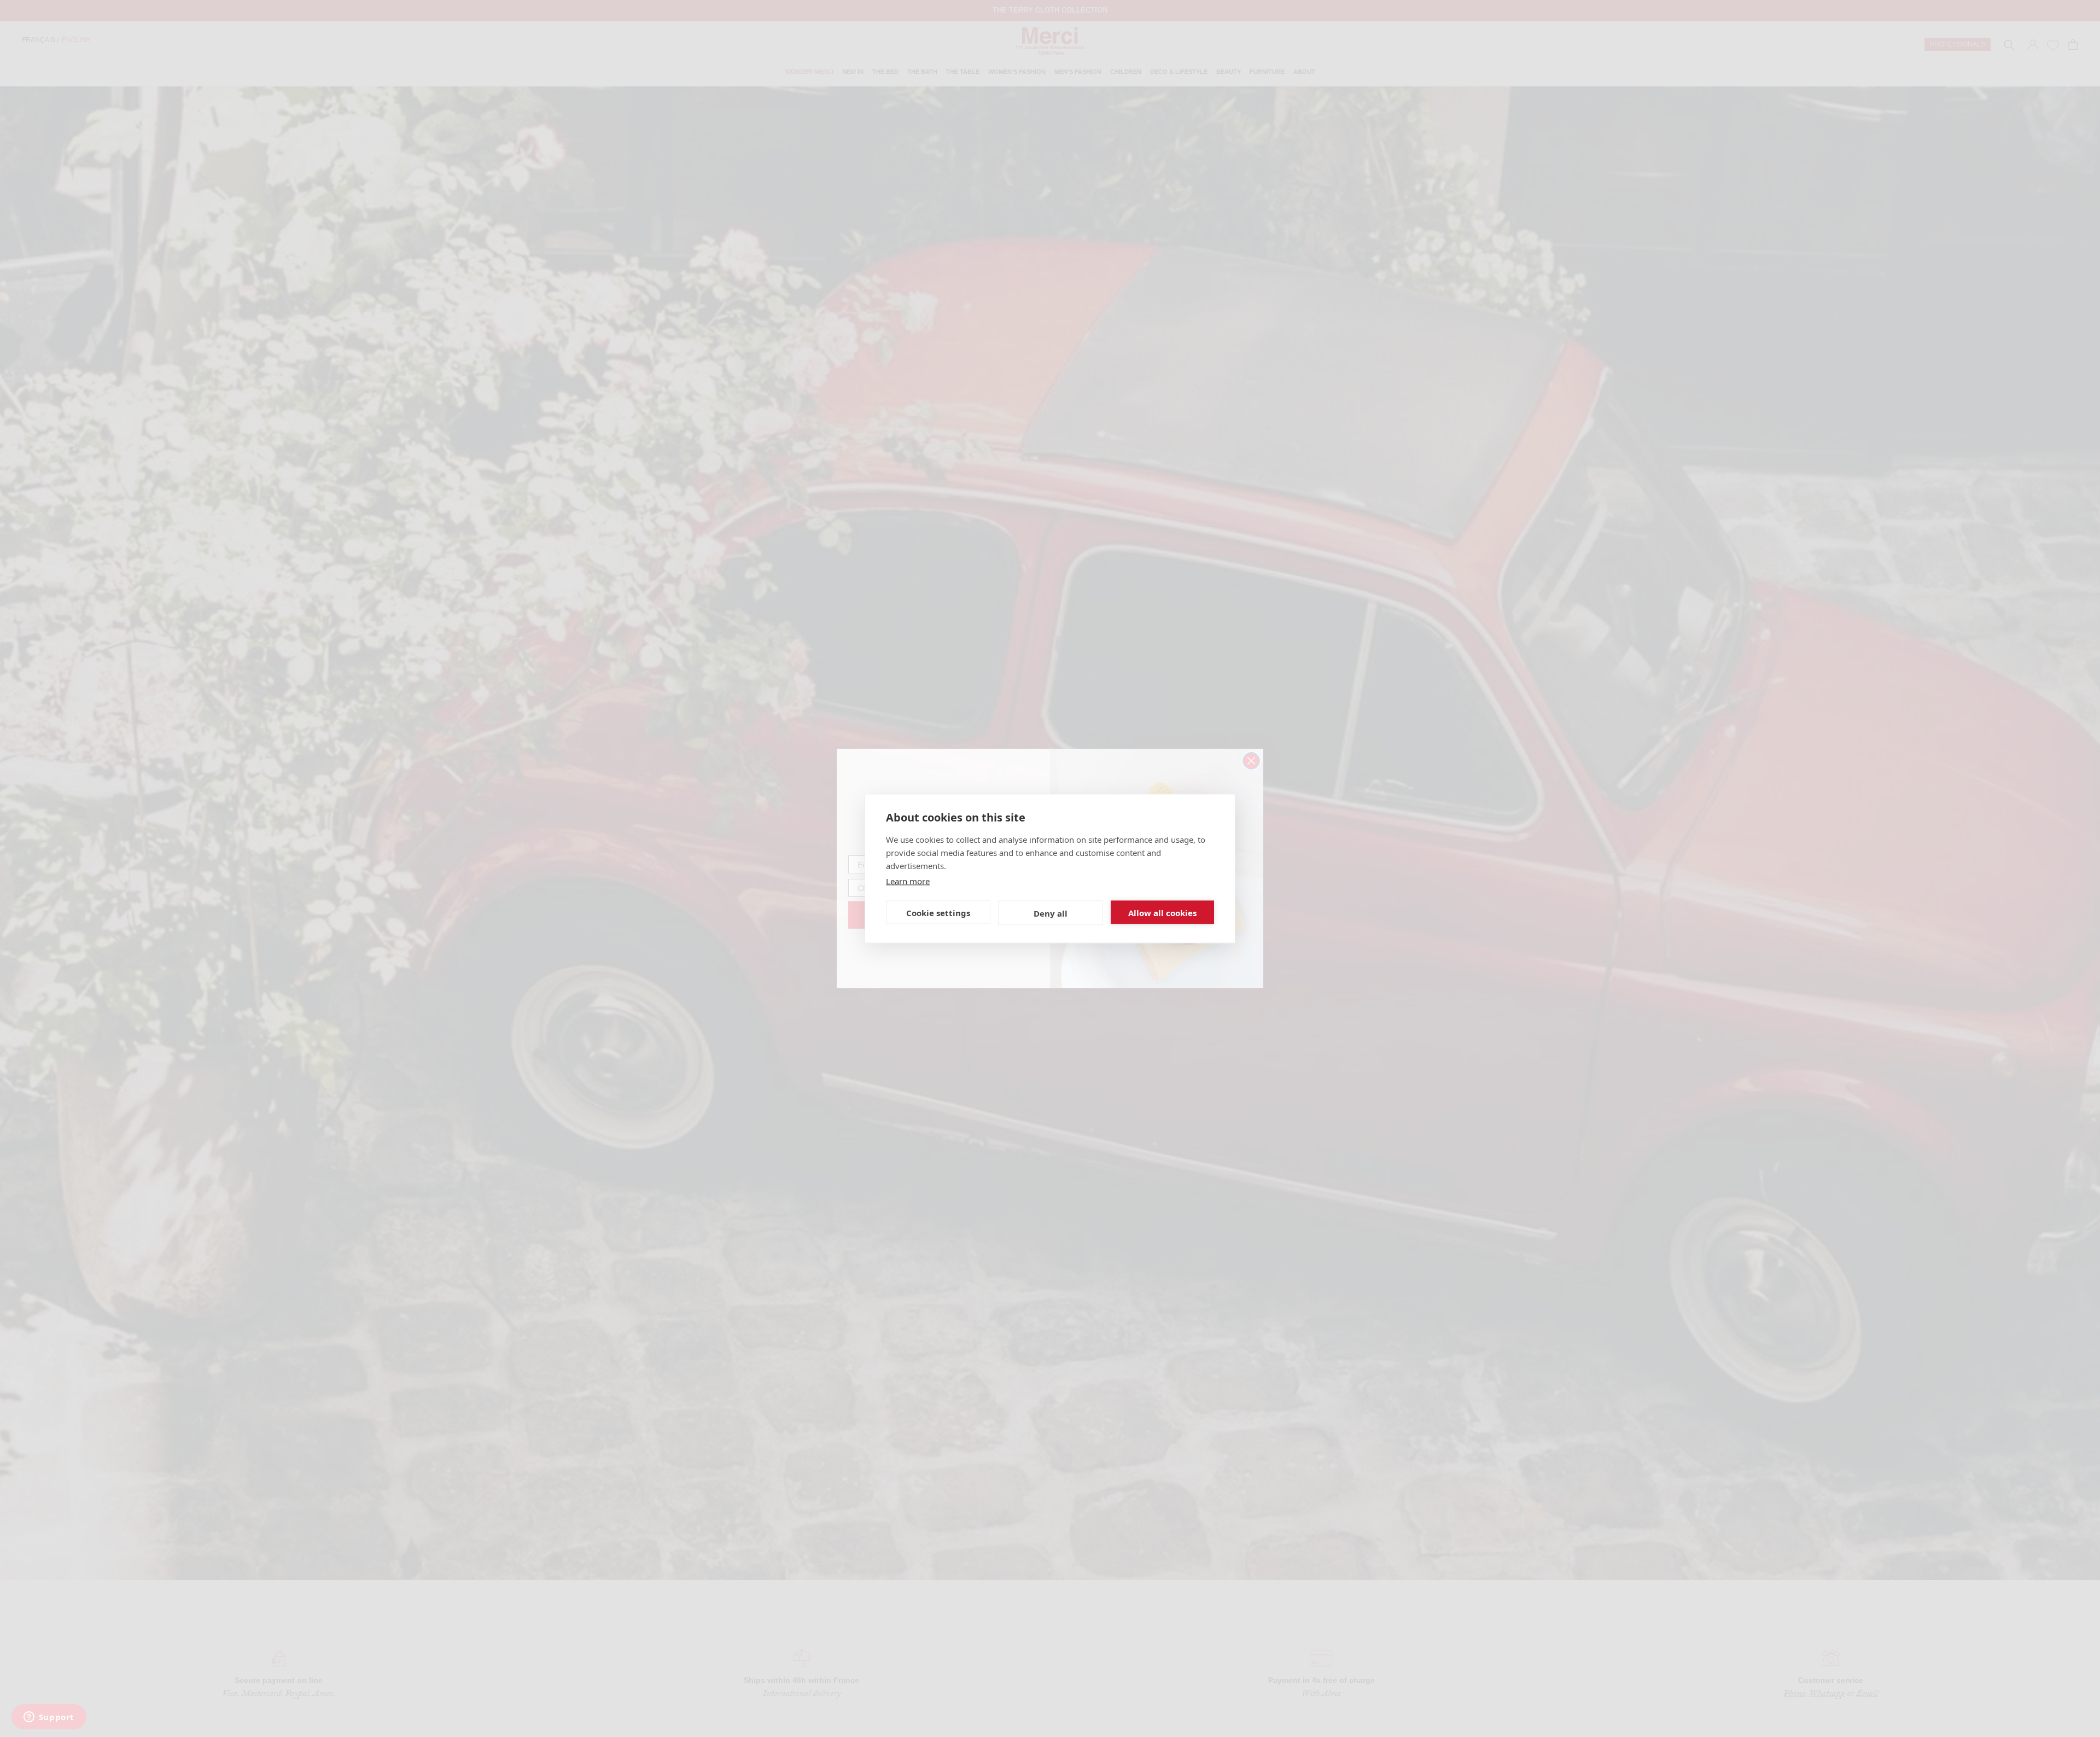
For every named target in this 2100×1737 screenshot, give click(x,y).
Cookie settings (938, 912)
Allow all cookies (1162, 912)
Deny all (1051, 913)
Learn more (908, 881)
